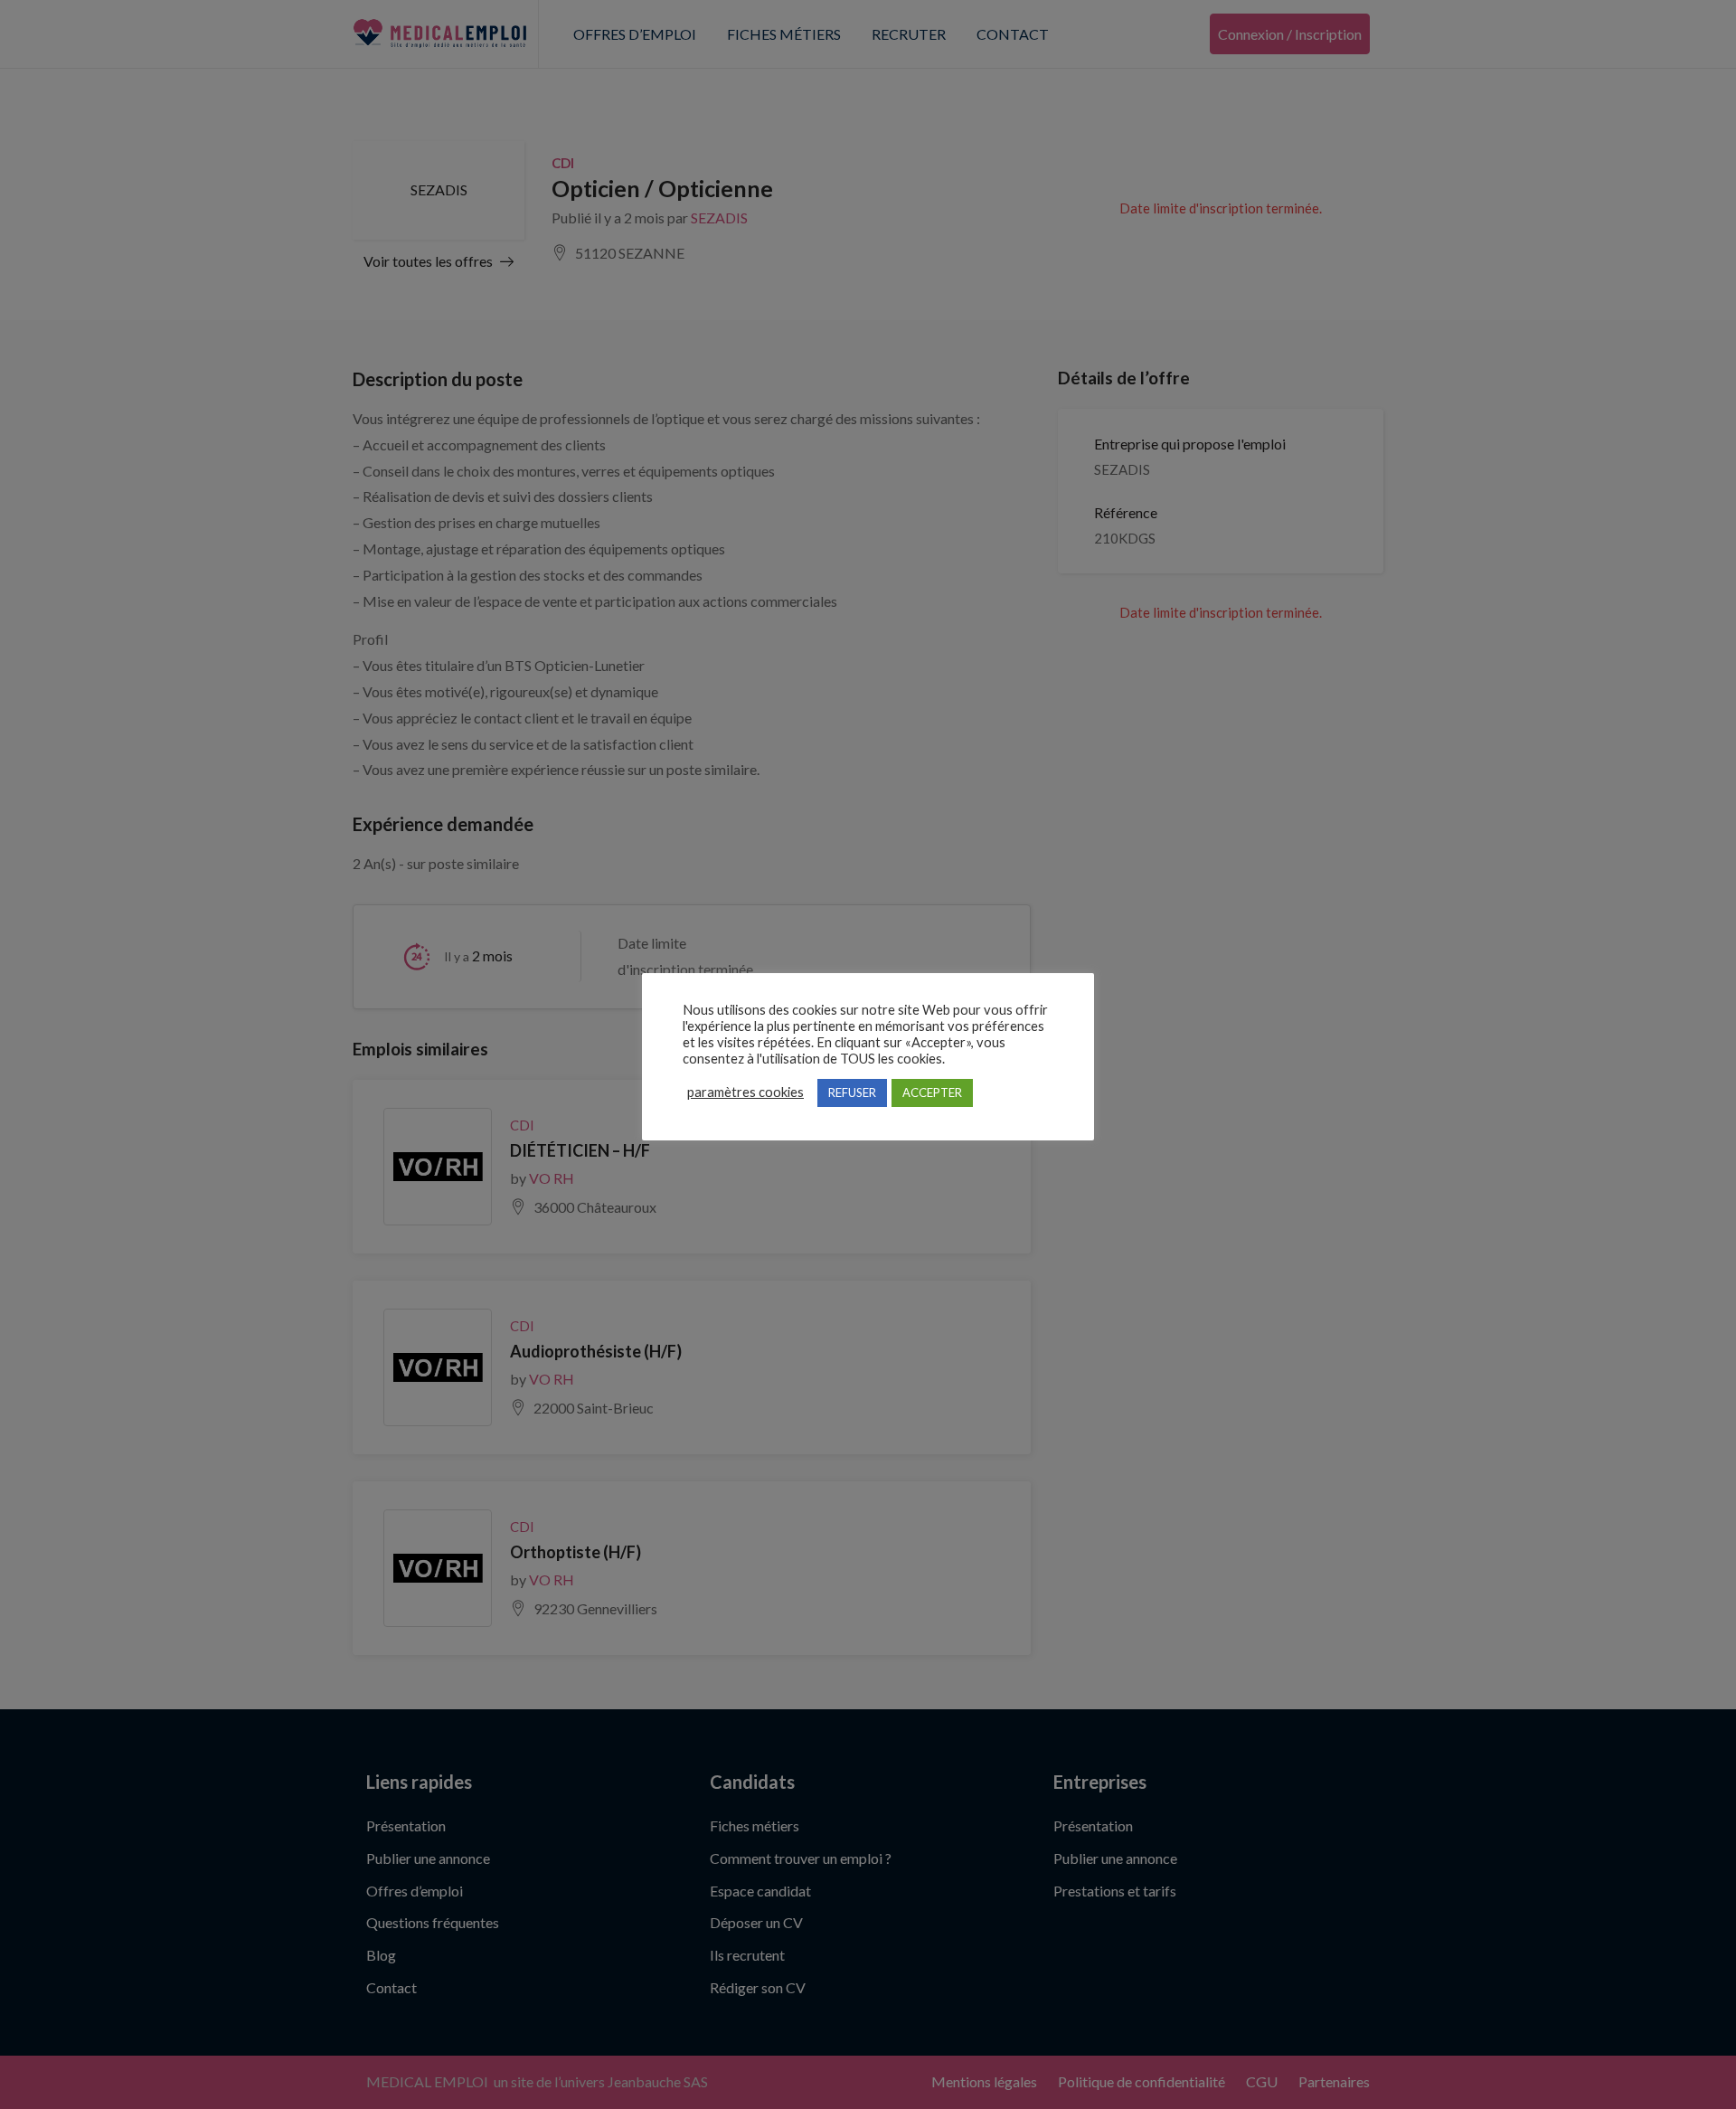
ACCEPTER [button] (932, 1092)
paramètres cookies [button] (745, 1092)
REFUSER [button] (852, 1092)
